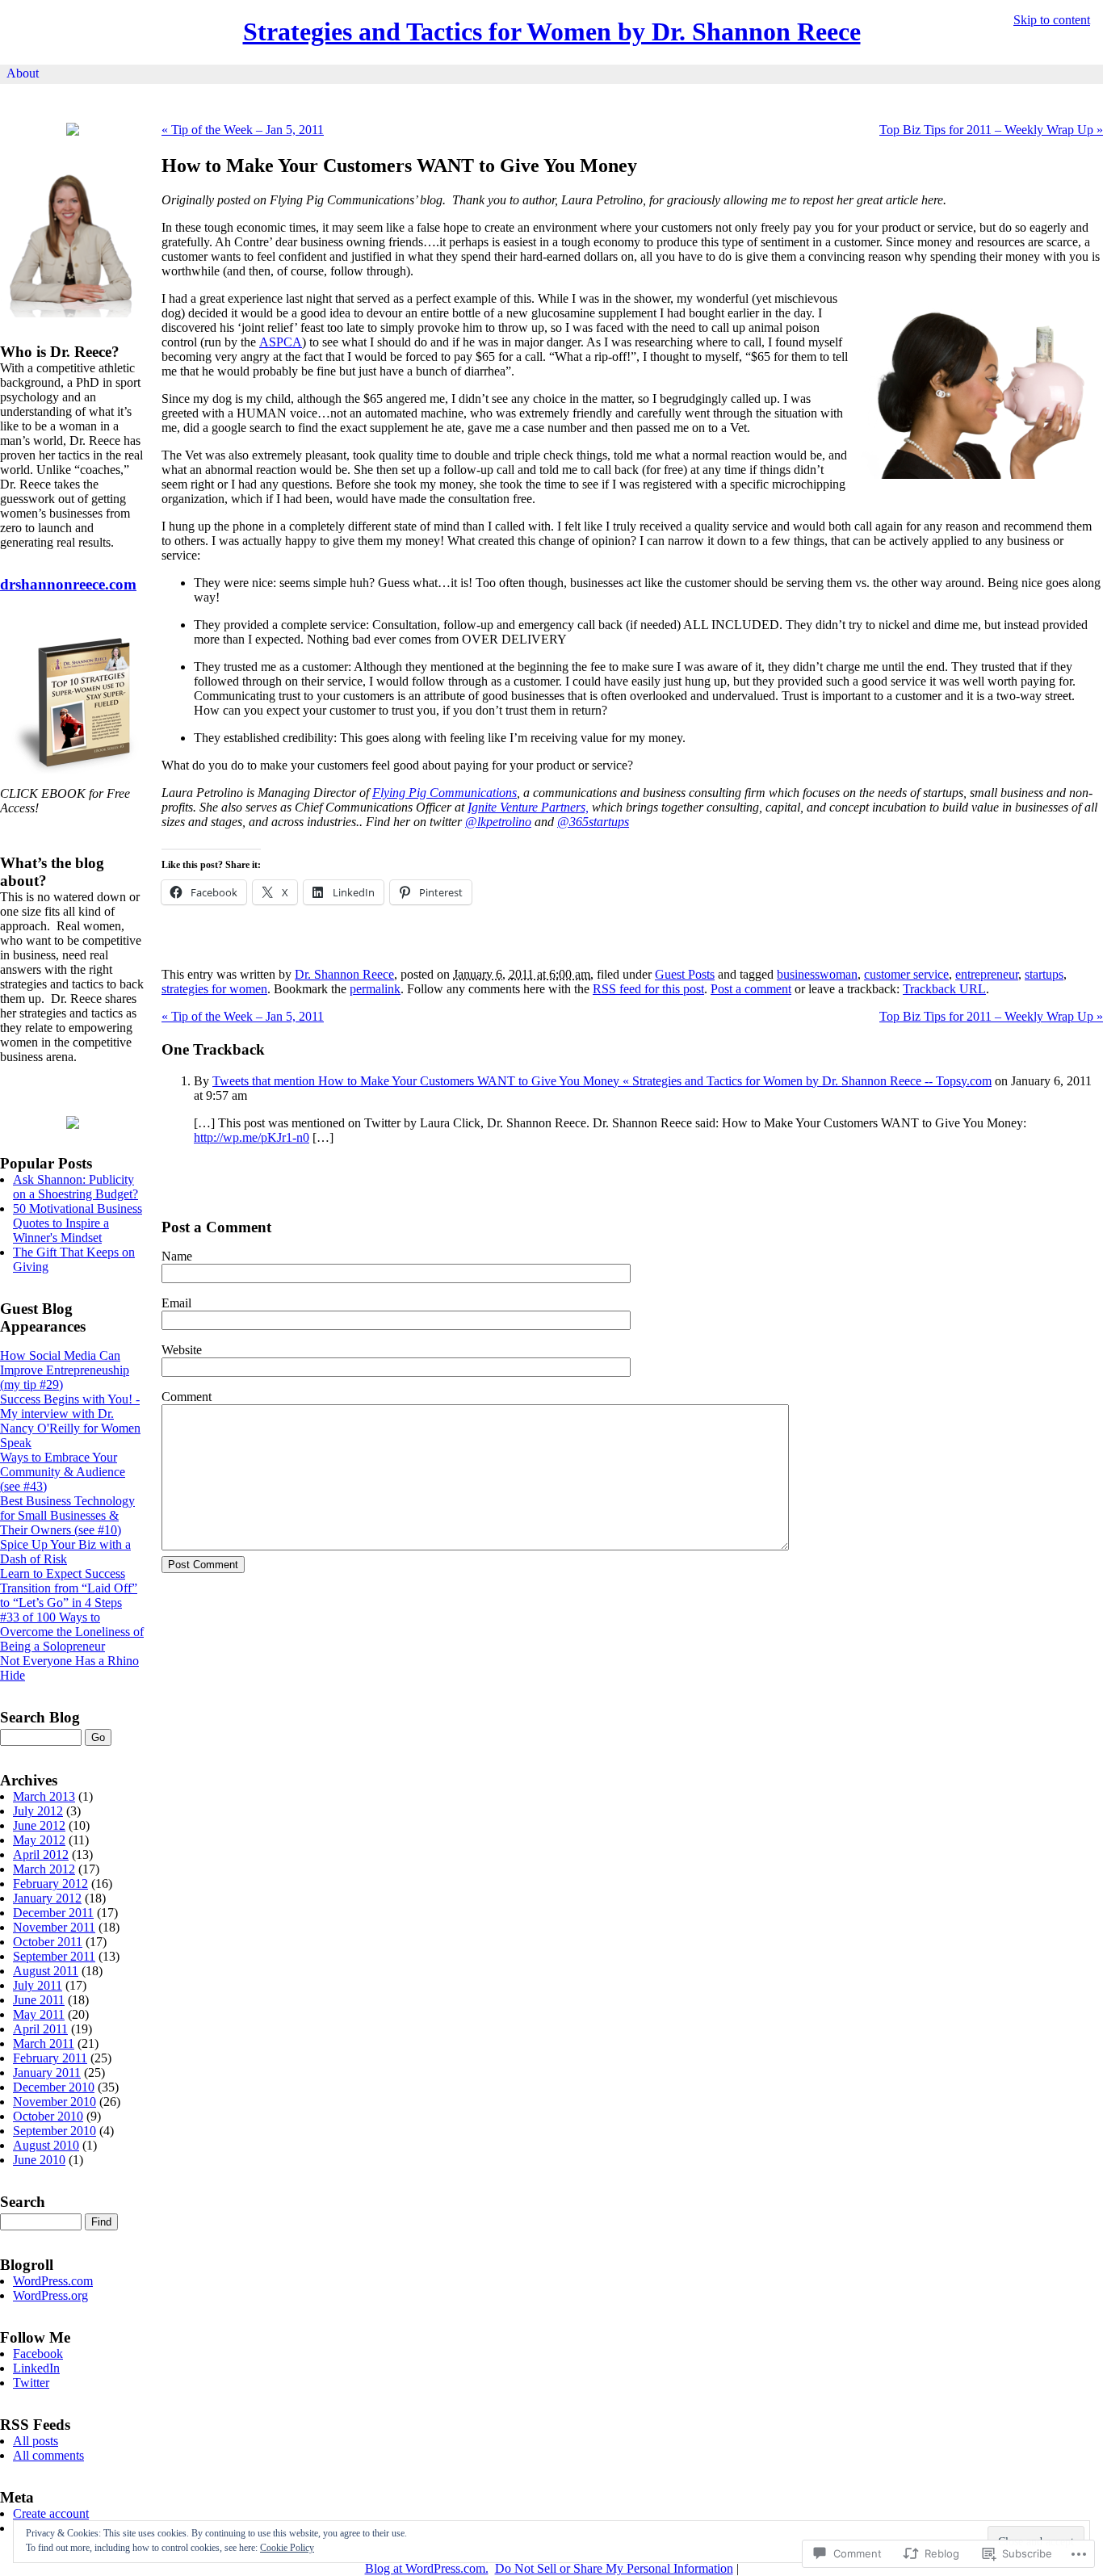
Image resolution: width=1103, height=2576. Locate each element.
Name (177, 1256)
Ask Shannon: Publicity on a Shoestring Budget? (75, 1187)
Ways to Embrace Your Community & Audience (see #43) (63, 1472)
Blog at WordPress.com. (427, 2568)
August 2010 (46, 2145)
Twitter (31, 2383)
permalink (375, 989)
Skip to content (1052, 20)
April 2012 (41, 1854)
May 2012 (39, 1840)
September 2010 (55, 2131)
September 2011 (54, 1956)
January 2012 (47, 1898)
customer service (906, 974)
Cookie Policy (287, 2548)
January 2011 (47, 2073)
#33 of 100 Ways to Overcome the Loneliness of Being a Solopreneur (72, 1632)
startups (1044, 974)
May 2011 (39, 2014)
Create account (51, 2513)
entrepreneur (987, 974)
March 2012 (44, 1869)
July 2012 (38, 1811)
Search (23, 2202)
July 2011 (38, 1985)
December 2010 (54, 2087)
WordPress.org (50, 2295)
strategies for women (214, 989)
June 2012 (39, 1825)
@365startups (593, 822)
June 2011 (39, 2000)
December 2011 (53, 1913)
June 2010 (39, 2160)
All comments (48, 2455)
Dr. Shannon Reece (344, 974)
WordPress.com (53, 2281)
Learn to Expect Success (63, 1573)
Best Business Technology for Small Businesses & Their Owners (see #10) (67, 1515)
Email (176, 1303)
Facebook (38, 2354)
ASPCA (281, 342)
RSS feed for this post (648, 989)
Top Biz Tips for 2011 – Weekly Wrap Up (991, 130)
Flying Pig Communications (445, 793)
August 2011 (46, 1971)
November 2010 (55, 2102)
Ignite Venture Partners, (528, 807)
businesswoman (817, 974)
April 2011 (40, 2029)
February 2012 (50, 1884)
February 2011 (50, 2058)
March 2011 (44, 2043)
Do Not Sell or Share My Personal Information (614, 2568)
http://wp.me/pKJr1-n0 (252, 1137)
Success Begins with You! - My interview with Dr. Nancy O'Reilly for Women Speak (70, 1421)
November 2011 (54, 1927)
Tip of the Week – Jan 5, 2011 (243, 130)
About (23, 73)
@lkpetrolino (498, 822)
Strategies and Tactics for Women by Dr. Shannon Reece (552, 31)
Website (182, 1350)
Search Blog (40, 1717)
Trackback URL (944, 989)
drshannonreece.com (68, 584)
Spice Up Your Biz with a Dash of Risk (65, 1552)
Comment (187, 1397)
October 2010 (48, 2116)
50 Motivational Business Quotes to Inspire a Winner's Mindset (78, 1223)
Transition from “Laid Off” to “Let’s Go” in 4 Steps (69, 1595)
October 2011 (48, 1942)
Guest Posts (685, 974)
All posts (36, 2441)
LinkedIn (36, 2368)
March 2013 (44, 1796)
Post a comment (751, 989)
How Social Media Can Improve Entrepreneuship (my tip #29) (65, 1370)
